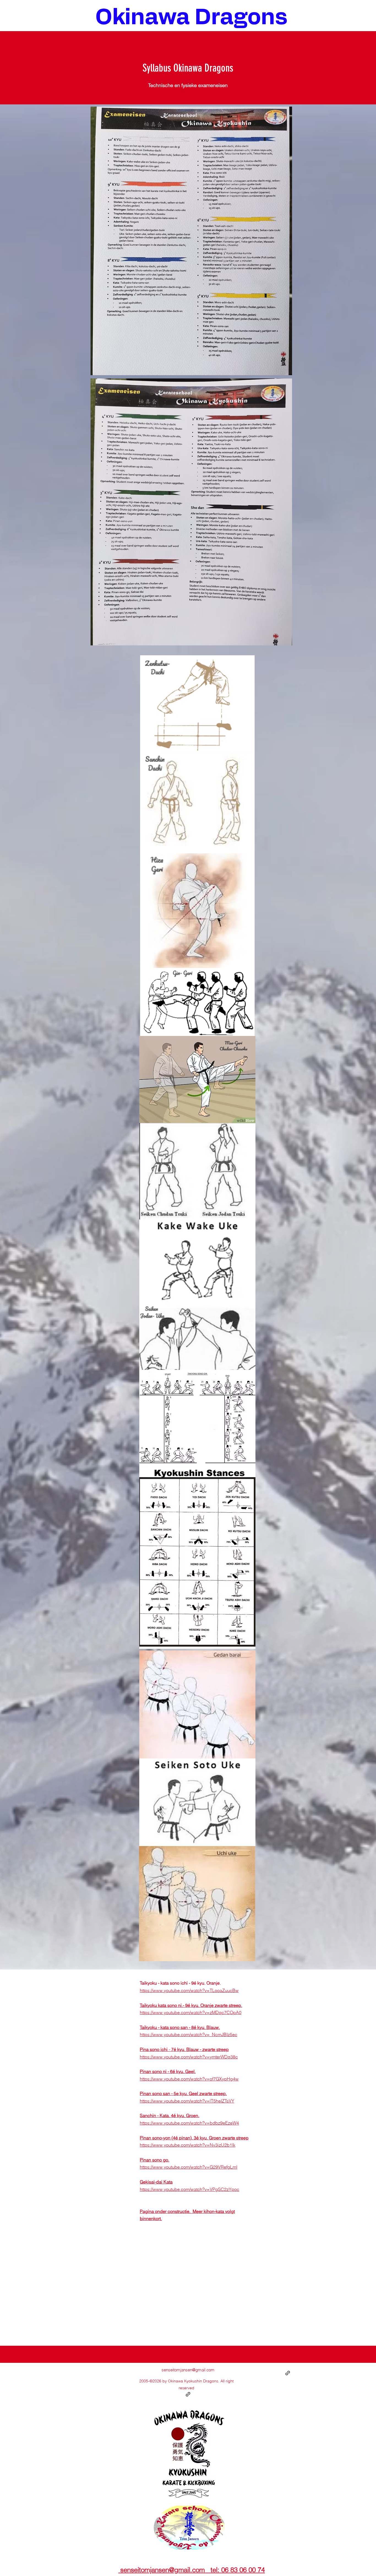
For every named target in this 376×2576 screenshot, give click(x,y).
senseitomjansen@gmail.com (188, 2370)
